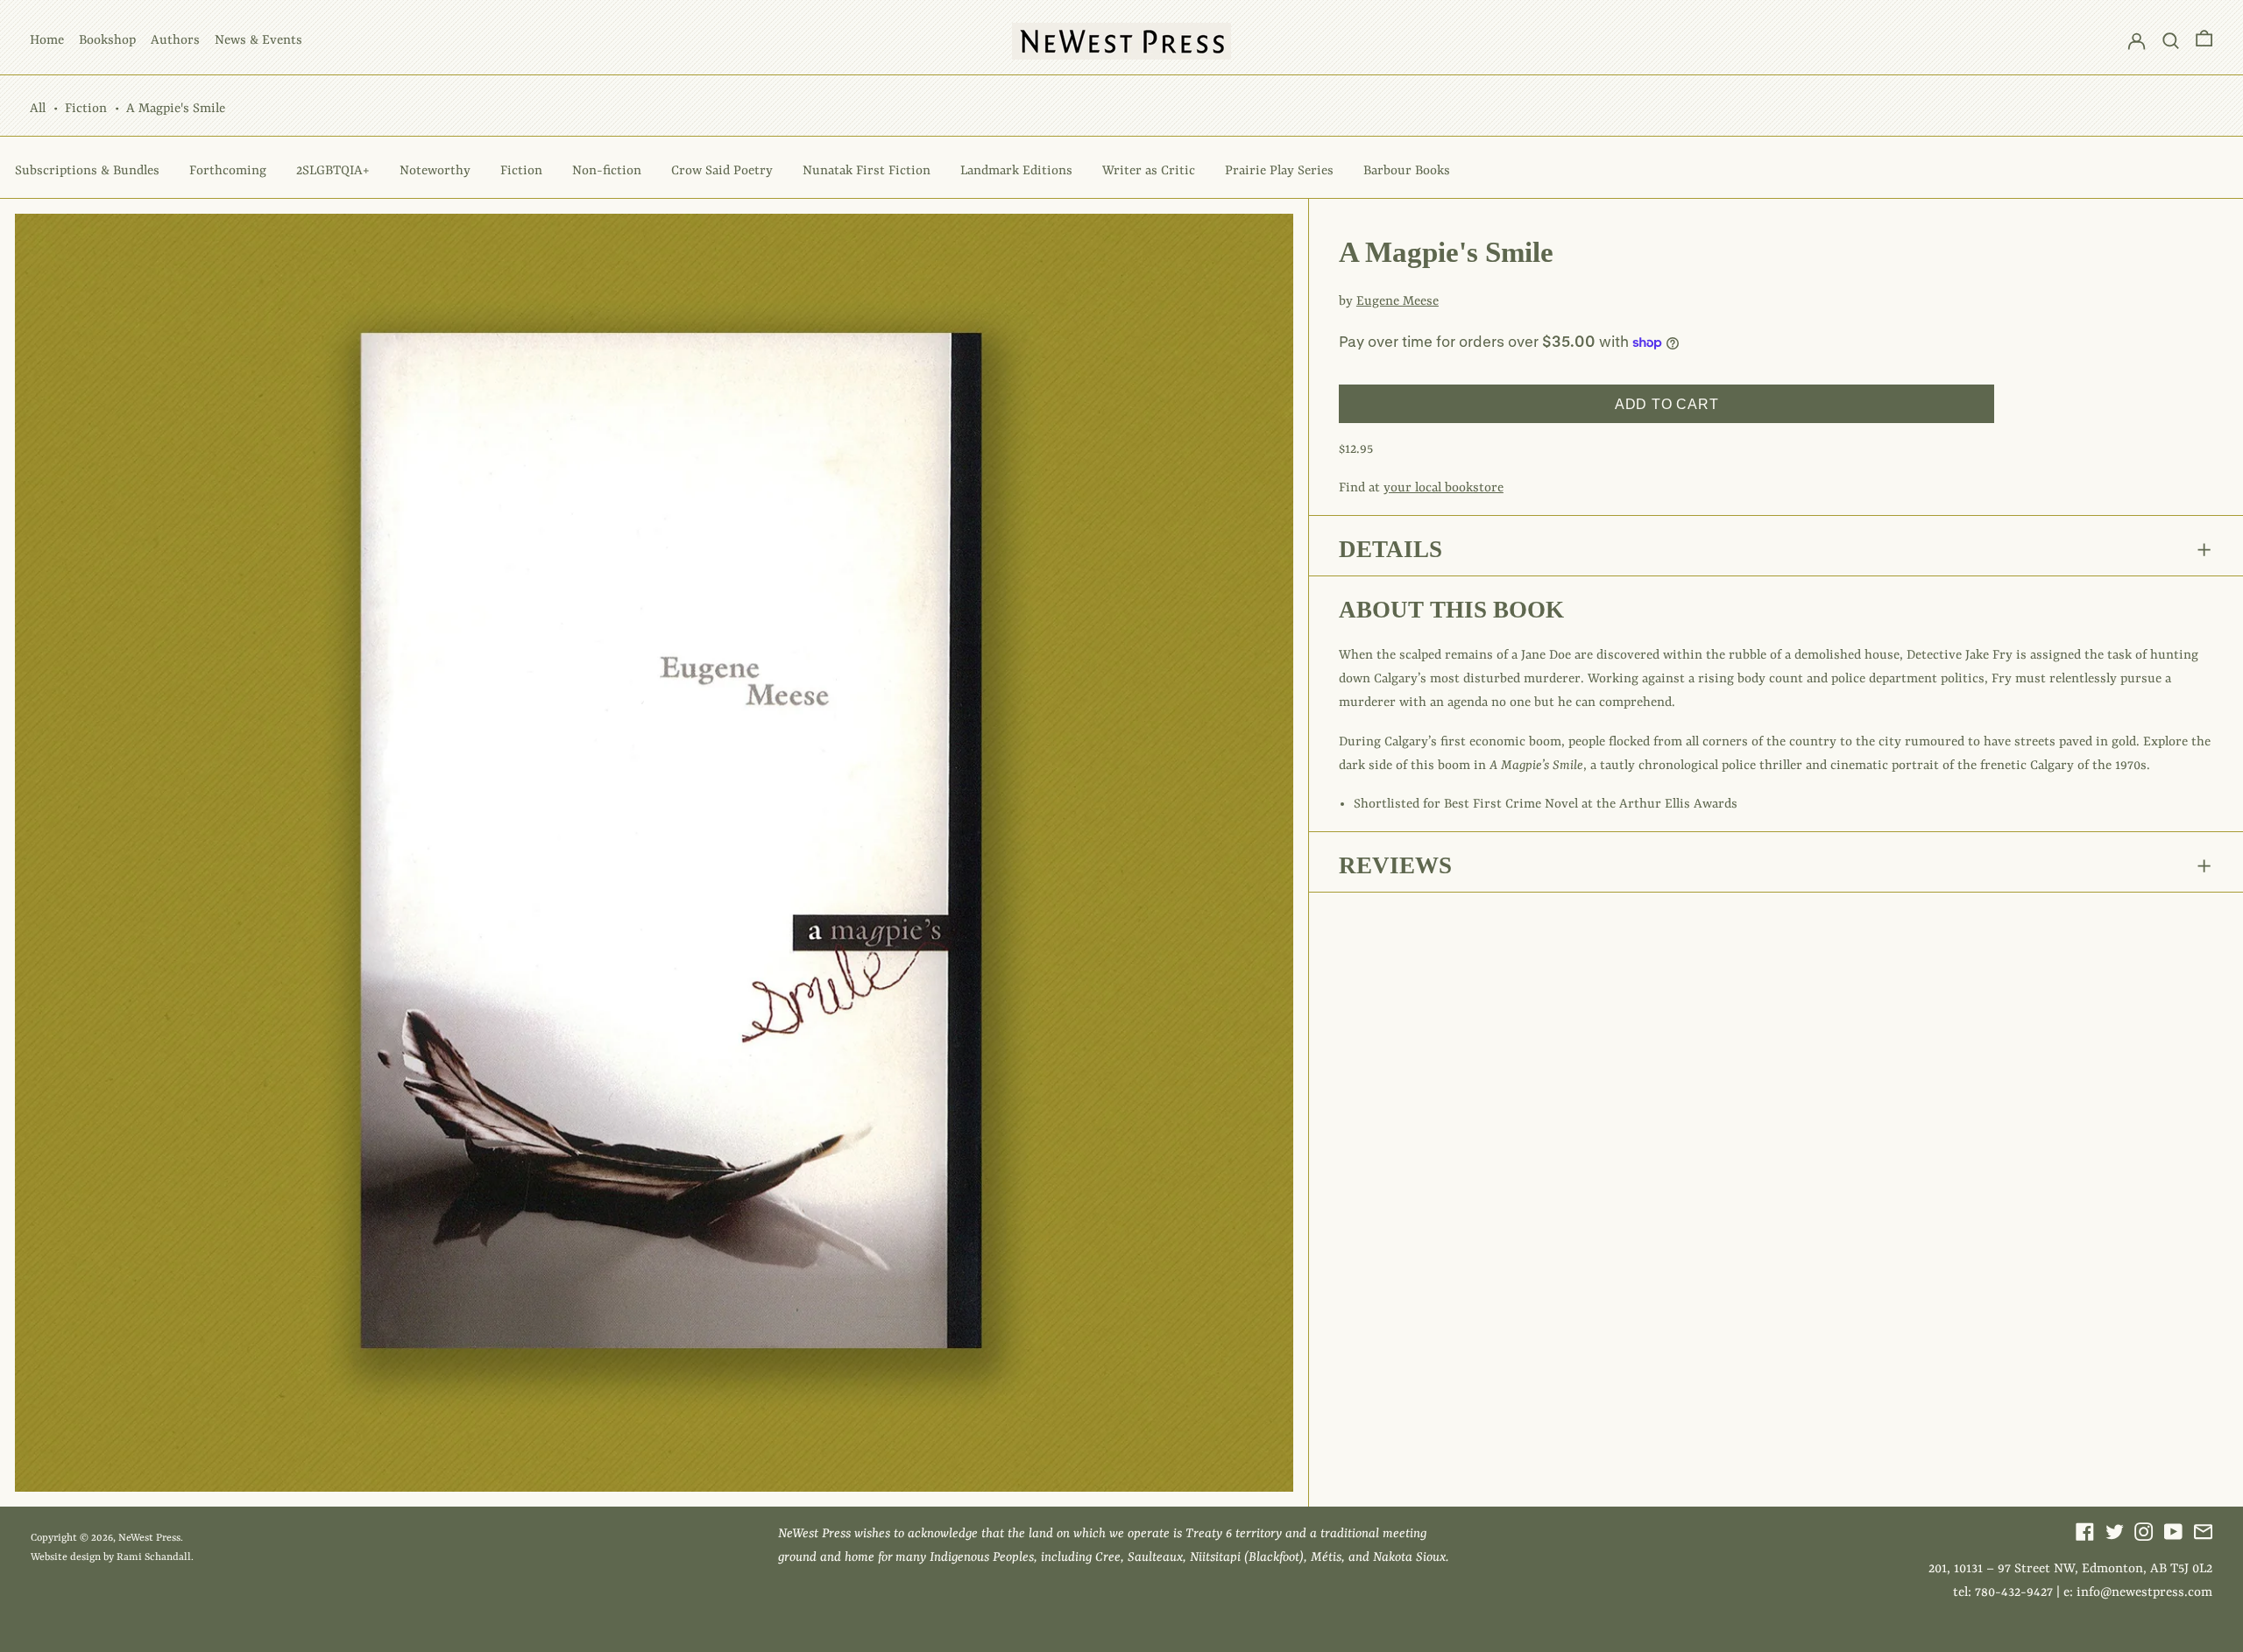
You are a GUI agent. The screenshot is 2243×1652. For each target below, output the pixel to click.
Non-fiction (607, 171)
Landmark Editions (1016, 171)
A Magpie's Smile (176, 109)
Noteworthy (435, 171)
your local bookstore (1443, 488)
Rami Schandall (154, 1557)
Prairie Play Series (1279, 171)
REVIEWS (1395, 865)
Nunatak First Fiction (867, 171)
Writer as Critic (1149, 171)
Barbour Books (1407, 171)
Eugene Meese (1397, 302)
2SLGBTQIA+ (333, 171)
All (38, 109)
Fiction (86, 109)
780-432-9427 (2014, 1593)
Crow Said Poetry (722, 171)
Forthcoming (228, 171)
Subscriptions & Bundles (87, 171)
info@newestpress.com (2144, 1593)
